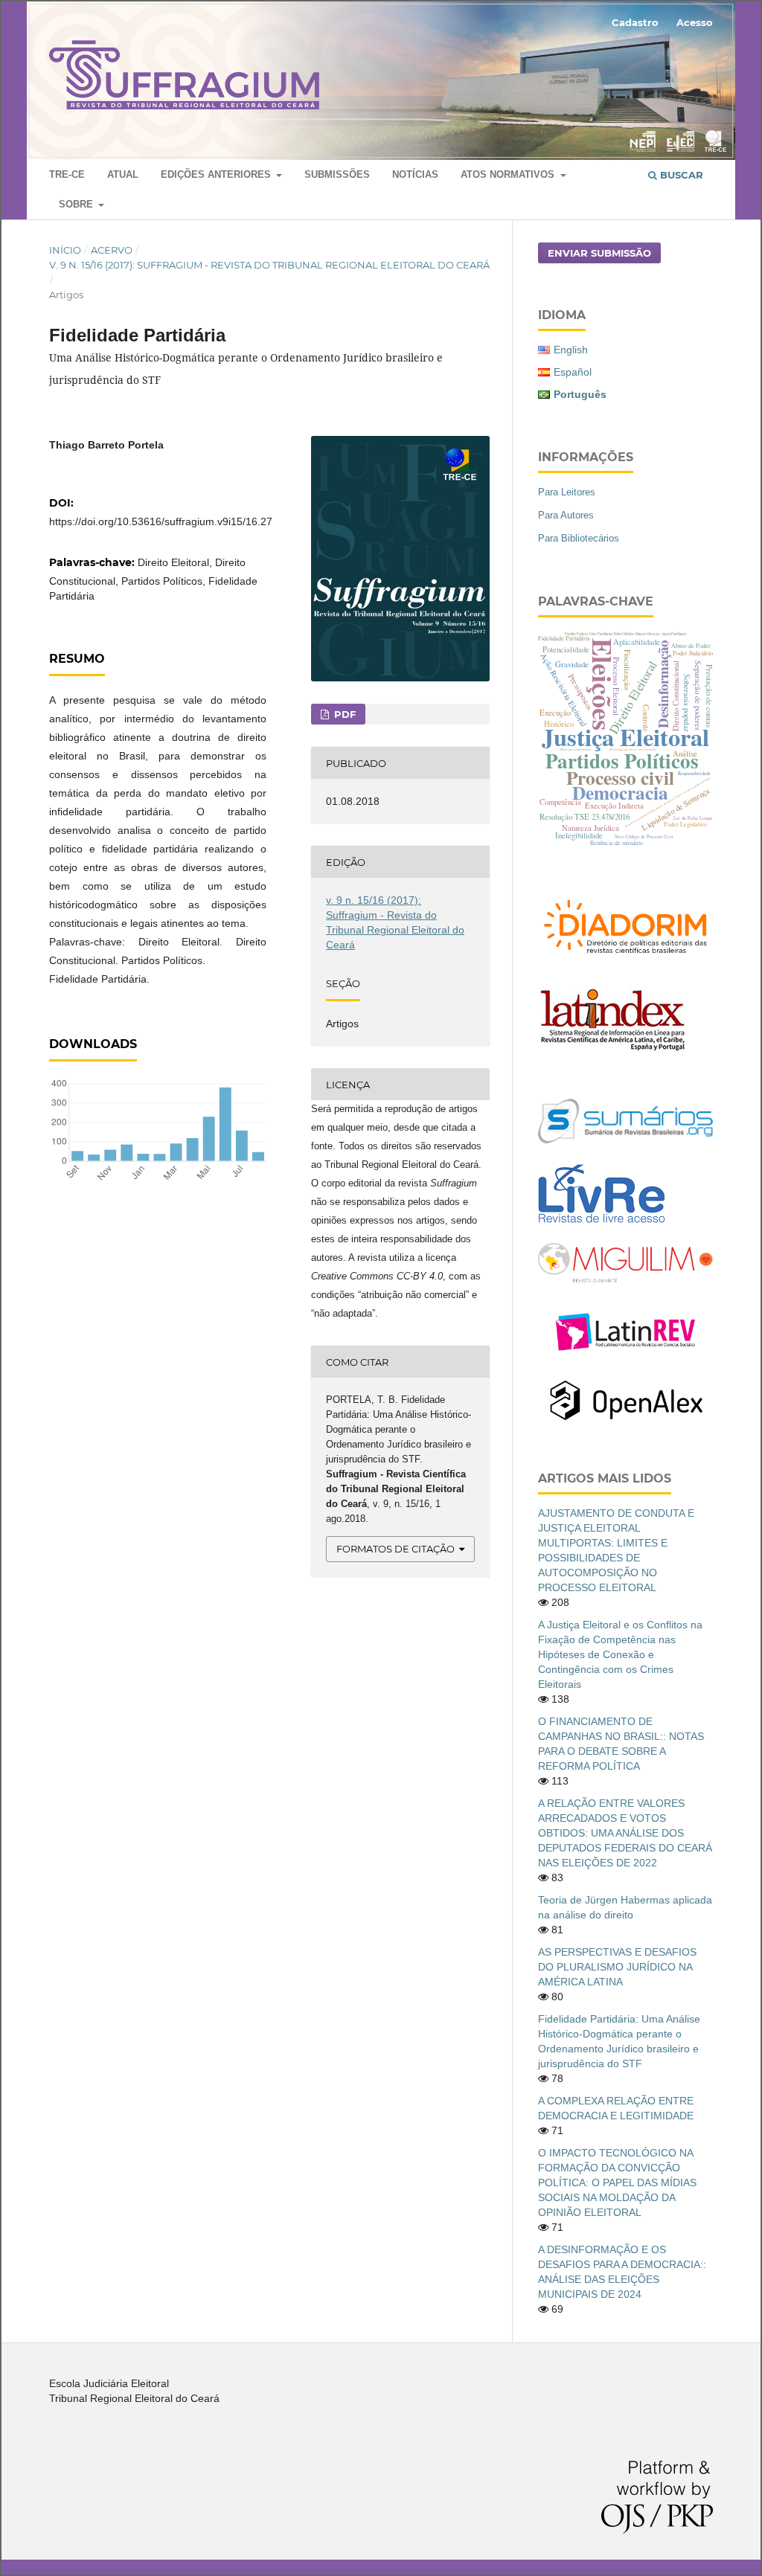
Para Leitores (567, 492)
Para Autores (566, 515)
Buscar (680, 175)
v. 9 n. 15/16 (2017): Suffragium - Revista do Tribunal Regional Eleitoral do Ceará (269, 265)
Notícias (415, 174)
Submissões (337, 174)
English (571, 350)
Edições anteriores (217, 174)
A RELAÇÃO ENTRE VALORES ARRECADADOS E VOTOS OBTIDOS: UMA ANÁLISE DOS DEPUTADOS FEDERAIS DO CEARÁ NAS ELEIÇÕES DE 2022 (625, 1833)
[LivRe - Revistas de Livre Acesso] (601, 1223)
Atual (123, 174)
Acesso (695, 22)
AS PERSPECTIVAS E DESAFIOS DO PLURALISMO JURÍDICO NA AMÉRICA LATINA (617, 1967)
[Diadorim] (625, 957)
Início (65, 250)
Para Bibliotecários (579, 538)
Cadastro (635, 22)
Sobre (77, 204)
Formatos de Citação (396, 1549)
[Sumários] (625, 1140)
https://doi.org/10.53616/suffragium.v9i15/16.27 (161, 521)
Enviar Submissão (599, 253)
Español (573, 372)
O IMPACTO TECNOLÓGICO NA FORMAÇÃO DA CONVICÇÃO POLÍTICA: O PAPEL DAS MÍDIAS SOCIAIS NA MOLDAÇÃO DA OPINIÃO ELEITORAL (617, 2182)
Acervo (112, 250)
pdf (343, 714)
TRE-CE (67, 174)
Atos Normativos (509, 174)
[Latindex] (612, 1050)
